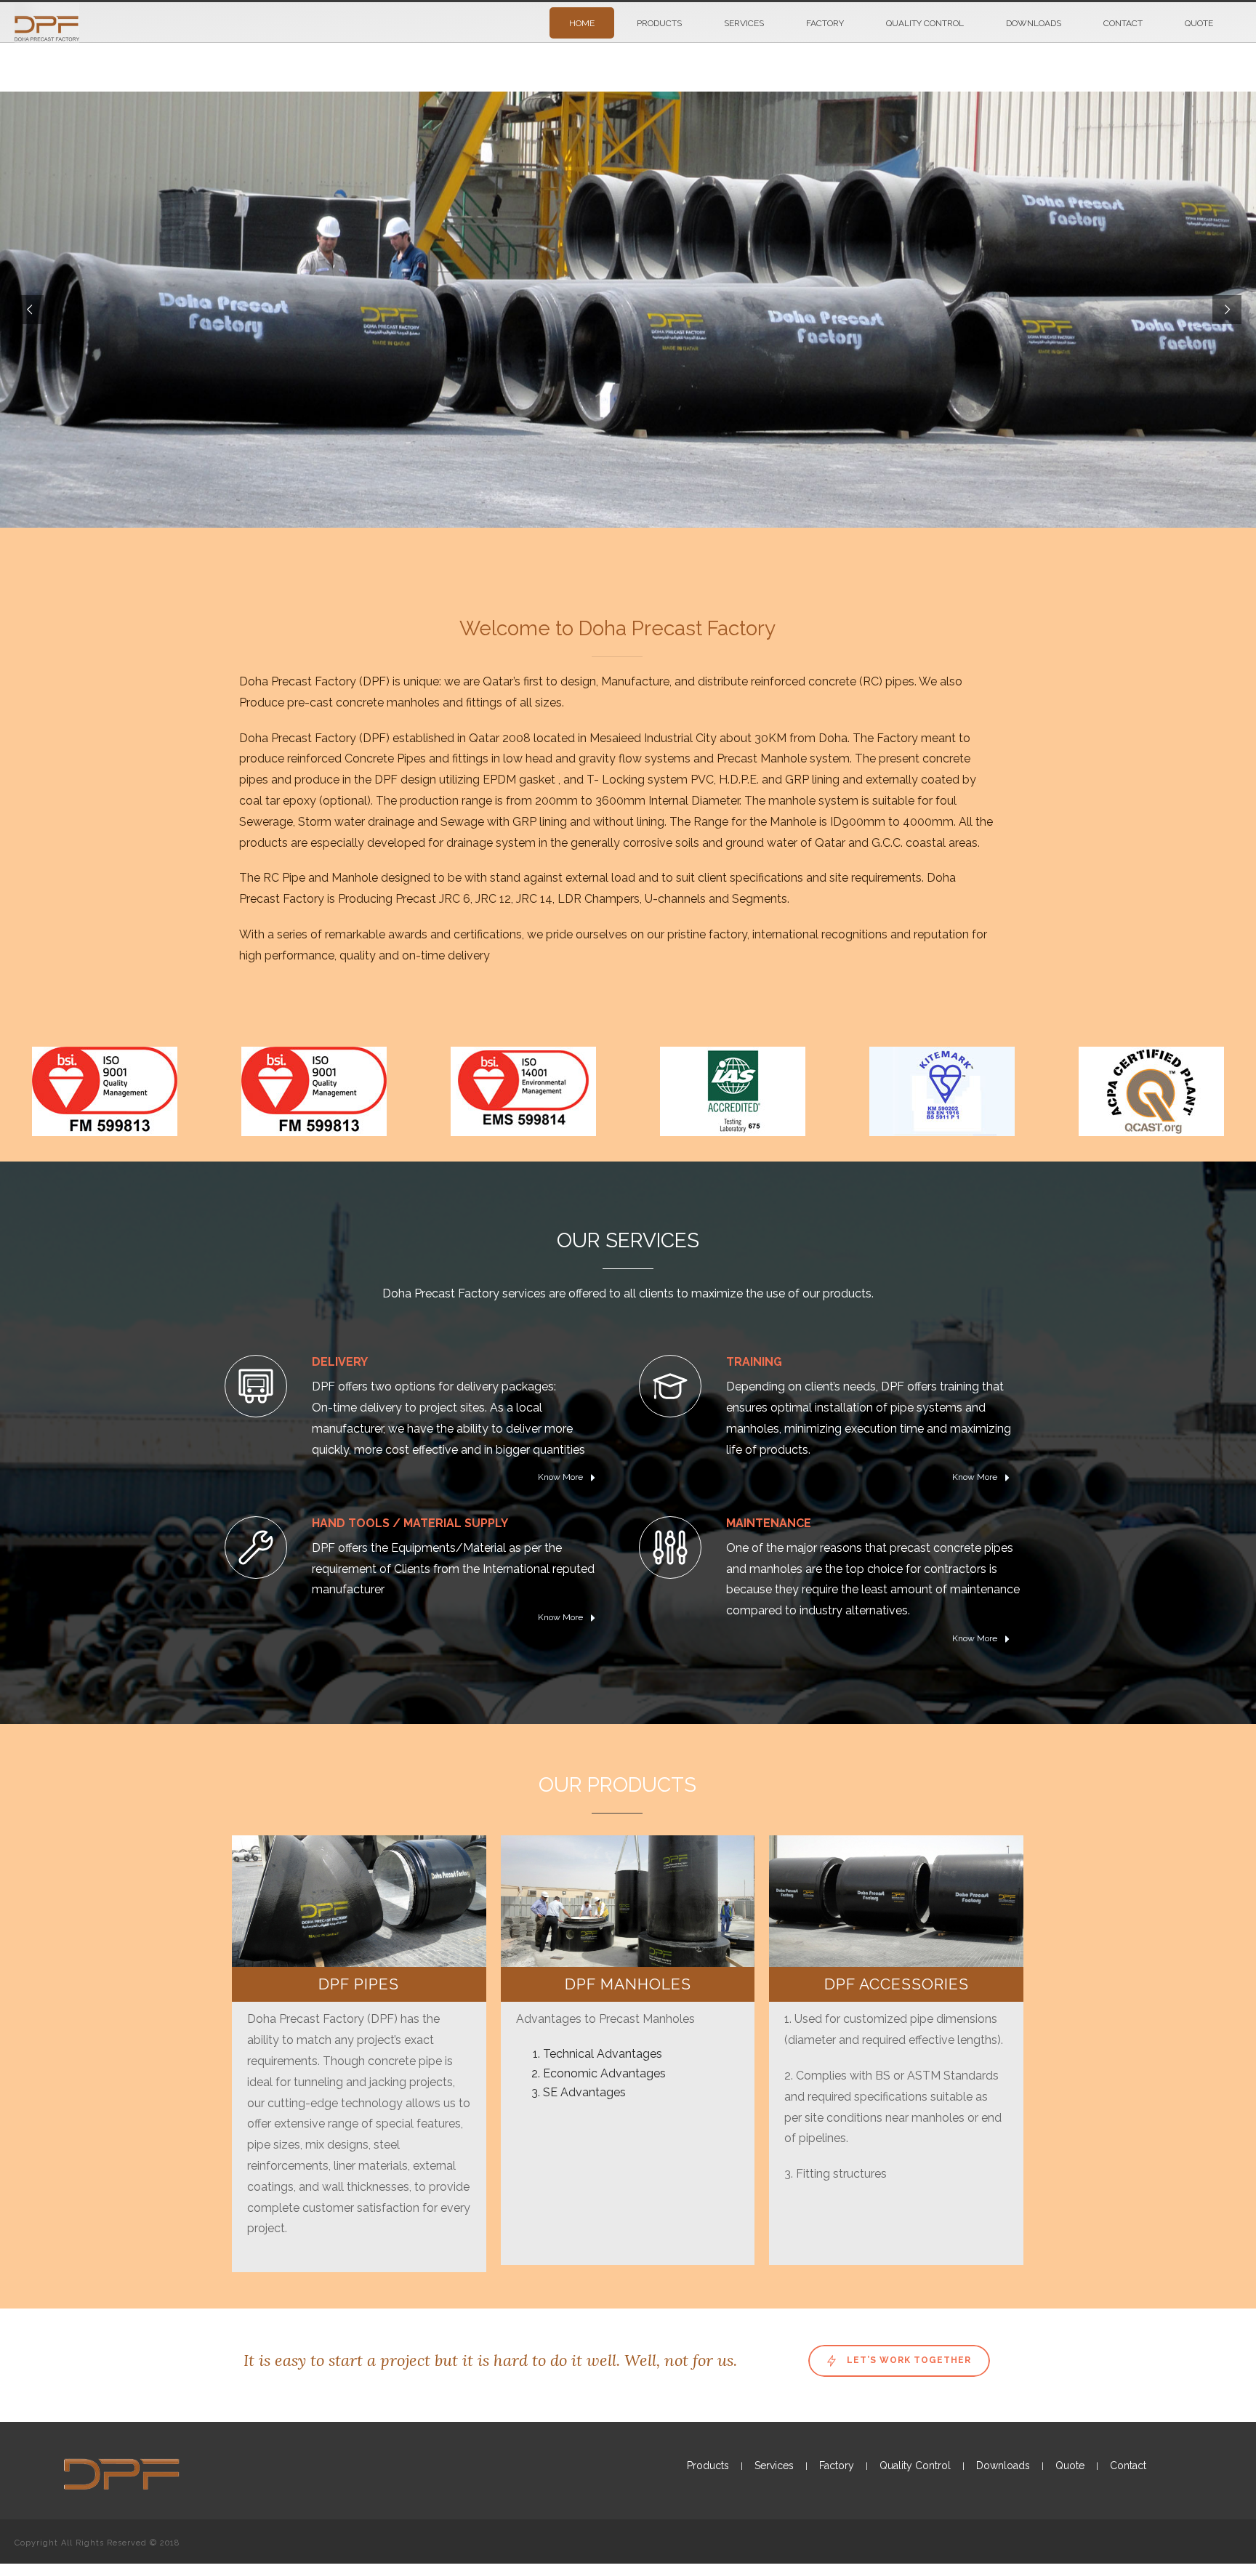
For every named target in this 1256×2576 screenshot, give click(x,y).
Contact (1123, 23)
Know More (561, 1477)
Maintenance (769, 1523)
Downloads (1034, 23)
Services (744, 23)
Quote (1199, 23)
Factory (825, 23)
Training (754, 1362)
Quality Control (925, 23)
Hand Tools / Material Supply (410, 1523)
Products (659, 23)
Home (582, 23)
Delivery (340, 1362)
